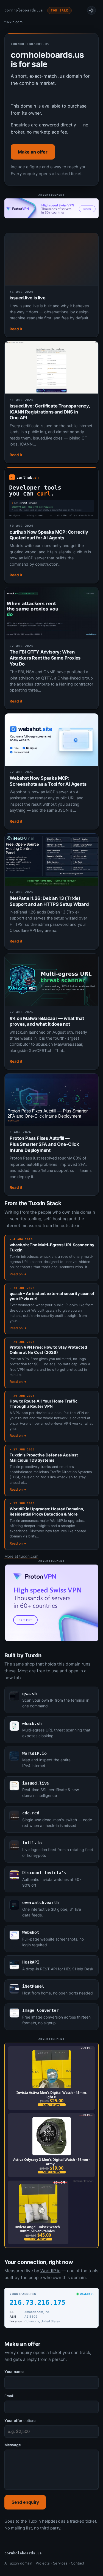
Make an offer (33, 152)
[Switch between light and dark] (91, 10)
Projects (43, 2563)
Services (60, 2563)
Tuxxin (13, 2563)
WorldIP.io (50, 2271)
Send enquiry (25, 2502)
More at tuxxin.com (21, 1556)
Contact (78, 2563)
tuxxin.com (13, 22)
